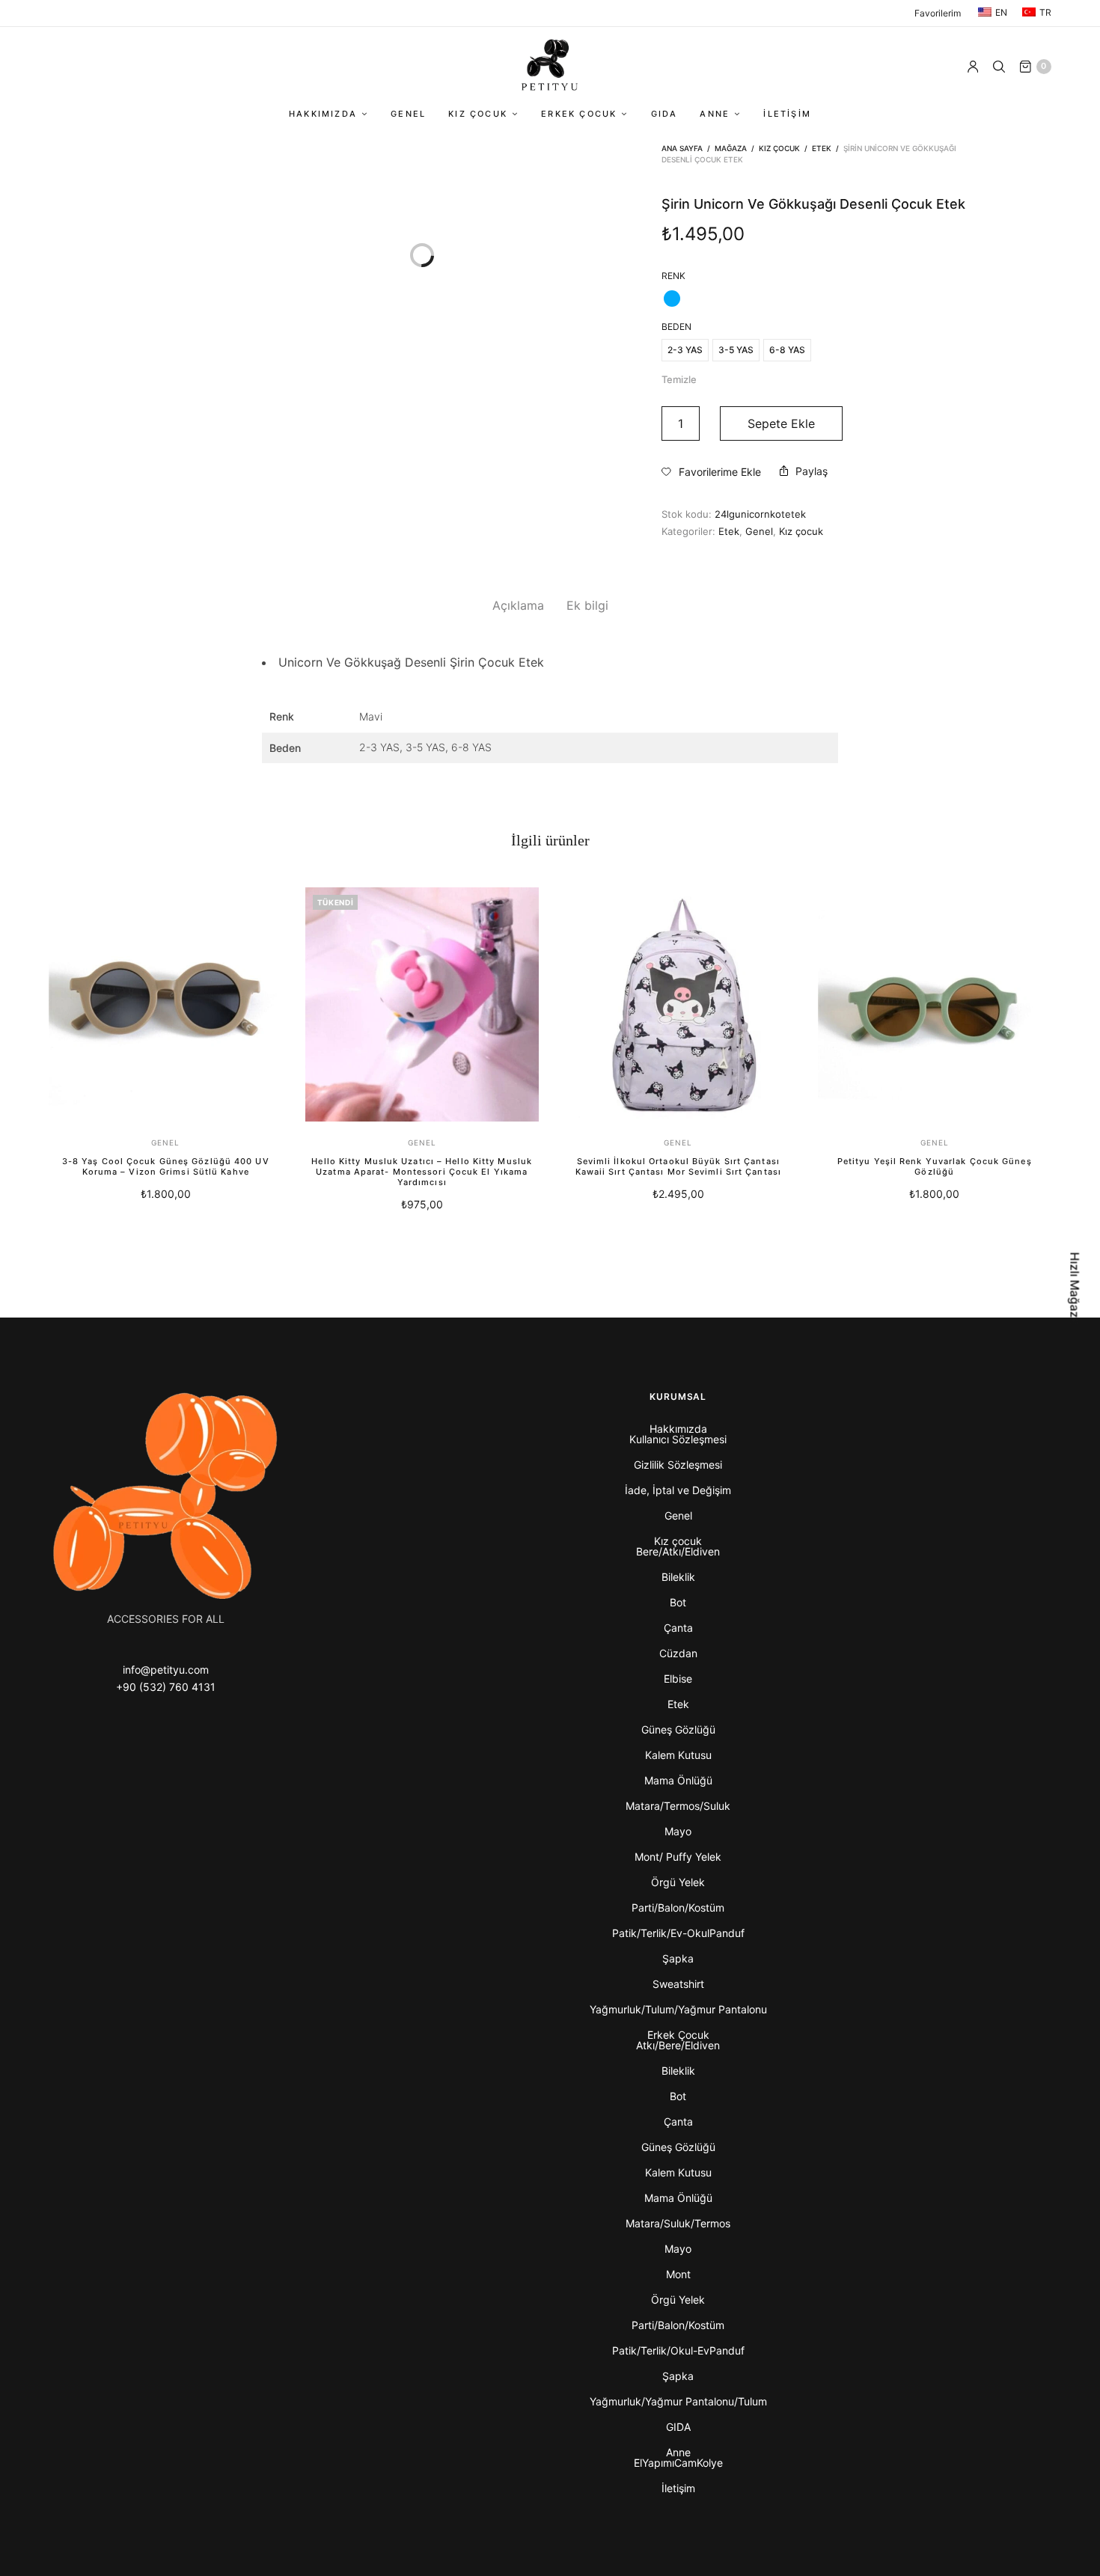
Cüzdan (678, 1653)
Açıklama (518, 605)
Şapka (678, 1958)
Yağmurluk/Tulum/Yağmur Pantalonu (678, 2009)
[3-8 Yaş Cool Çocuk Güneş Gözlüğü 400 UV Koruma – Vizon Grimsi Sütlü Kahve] (166, 1004)
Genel (408, 114)
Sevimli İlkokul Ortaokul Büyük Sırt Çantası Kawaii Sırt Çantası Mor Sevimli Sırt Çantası (678, 1166)
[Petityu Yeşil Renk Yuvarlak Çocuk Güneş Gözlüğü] (935, 1004)
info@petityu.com (166, 1670)
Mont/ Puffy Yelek (678, 1857)
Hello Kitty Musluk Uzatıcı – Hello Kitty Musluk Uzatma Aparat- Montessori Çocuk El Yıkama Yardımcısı (422, 1172)
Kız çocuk (478, 114)
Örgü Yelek (678, 1882)
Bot (678, 1602)
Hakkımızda (323, 114)
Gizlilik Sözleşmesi (678, 1465)
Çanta (678, 1628)
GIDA (664, 114)
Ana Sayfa (682, 148)
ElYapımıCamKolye (678, 2463)
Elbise (678, 1679)
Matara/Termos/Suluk (678, 1806)
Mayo (678, 1831)
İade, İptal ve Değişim (678, 1490)
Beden (676, 327)
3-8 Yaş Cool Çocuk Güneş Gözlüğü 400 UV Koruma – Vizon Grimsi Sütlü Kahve (166, 1166)
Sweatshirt (678, 1984)
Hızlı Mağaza (1075, 1288)
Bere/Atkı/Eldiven (678, 1551)
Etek (822, 148)
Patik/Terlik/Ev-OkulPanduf (678, 1933)
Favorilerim (938, 13)
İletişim (787, 114)
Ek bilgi (587, 605)
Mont (678, 2274)
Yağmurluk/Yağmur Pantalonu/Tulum (678, 2401)
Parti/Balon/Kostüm (678, 1907)
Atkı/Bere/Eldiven (678, 2045)
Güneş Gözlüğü (678, 1729)
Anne (715, 114)
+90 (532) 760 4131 (166, 1687)
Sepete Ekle (781, 423)
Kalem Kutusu (678, 1755)
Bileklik (678, 1577)
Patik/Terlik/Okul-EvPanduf (678, 2350)
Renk (673, 276)
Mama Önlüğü (678, 1780)
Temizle (679, 379)
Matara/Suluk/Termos (678, 2223)
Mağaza (731, 148)
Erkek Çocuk (579, 114)
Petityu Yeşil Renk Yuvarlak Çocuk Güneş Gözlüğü (935, 1166)
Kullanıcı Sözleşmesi (678, 1439)
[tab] (518, 606)
